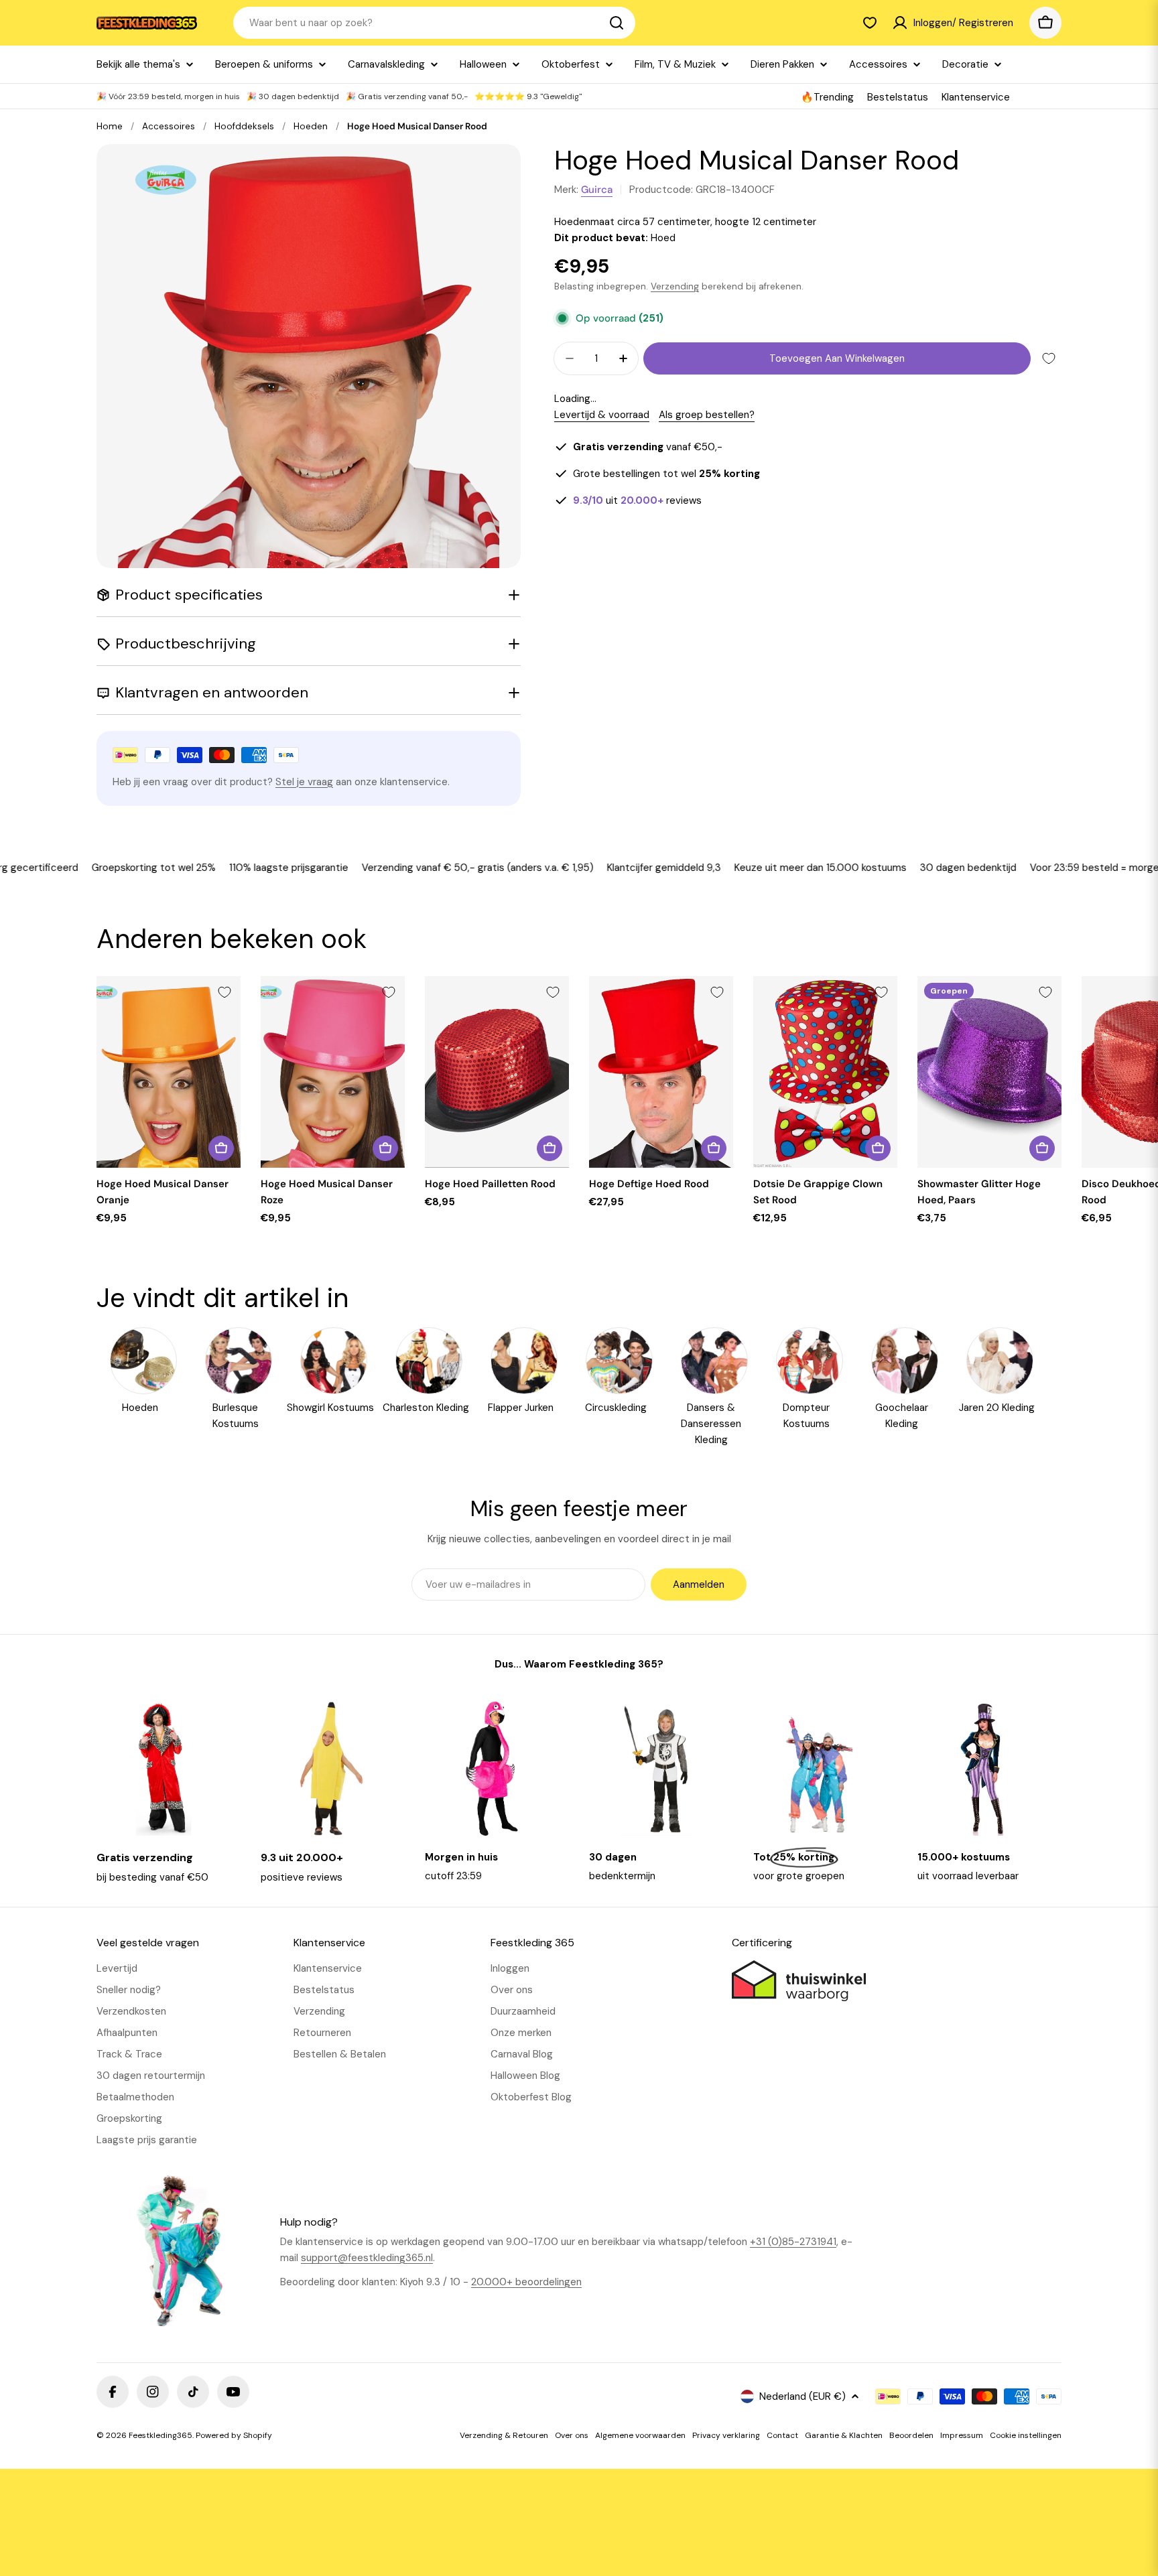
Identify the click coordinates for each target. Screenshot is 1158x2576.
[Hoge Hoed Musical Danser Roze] (333, 1072)
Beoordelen (911, 2435)
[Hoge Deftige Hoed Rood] (661, 1072)
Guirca (597, 190)
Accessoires (169, 126)
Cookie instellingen (1026, 2435)
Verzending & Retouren (504, 2435)
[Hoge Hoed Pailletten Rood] (497, 1072)
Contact (782, 2435)
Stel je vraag (304, 782)
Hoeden (311, 126)
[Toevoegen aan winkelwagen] (221, 1148)
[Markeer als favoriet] (1049, 358)
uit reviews (637, 500)
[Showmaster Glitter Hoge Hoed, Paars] (989, 1072)
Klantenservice (976, 97)
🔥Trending (827, 97)
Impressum (962, 2435)
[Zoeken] (617, 23)
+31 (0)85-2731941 (793, 2242)
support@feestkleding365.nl (367, 2258)
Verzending (675, 286)
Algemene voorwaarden (640, 2435)
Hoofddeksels (244, 126)
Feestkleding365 (160, 2435)
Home (110, 126)
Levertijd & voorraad (602, 415)
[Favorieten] (870, 23)
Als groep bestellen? (707, 415)
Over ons (572, 2435)
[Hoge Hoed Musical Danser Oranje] (169, 1072)
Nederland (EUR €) (802, 2396)
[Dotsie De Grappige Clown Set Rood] (825, 1072)
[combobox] (434, 23)
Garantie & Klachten (844, 2435)
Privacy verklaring (726, 2435)
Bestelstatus (898, 97)
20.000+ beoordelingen (526, 2282)
